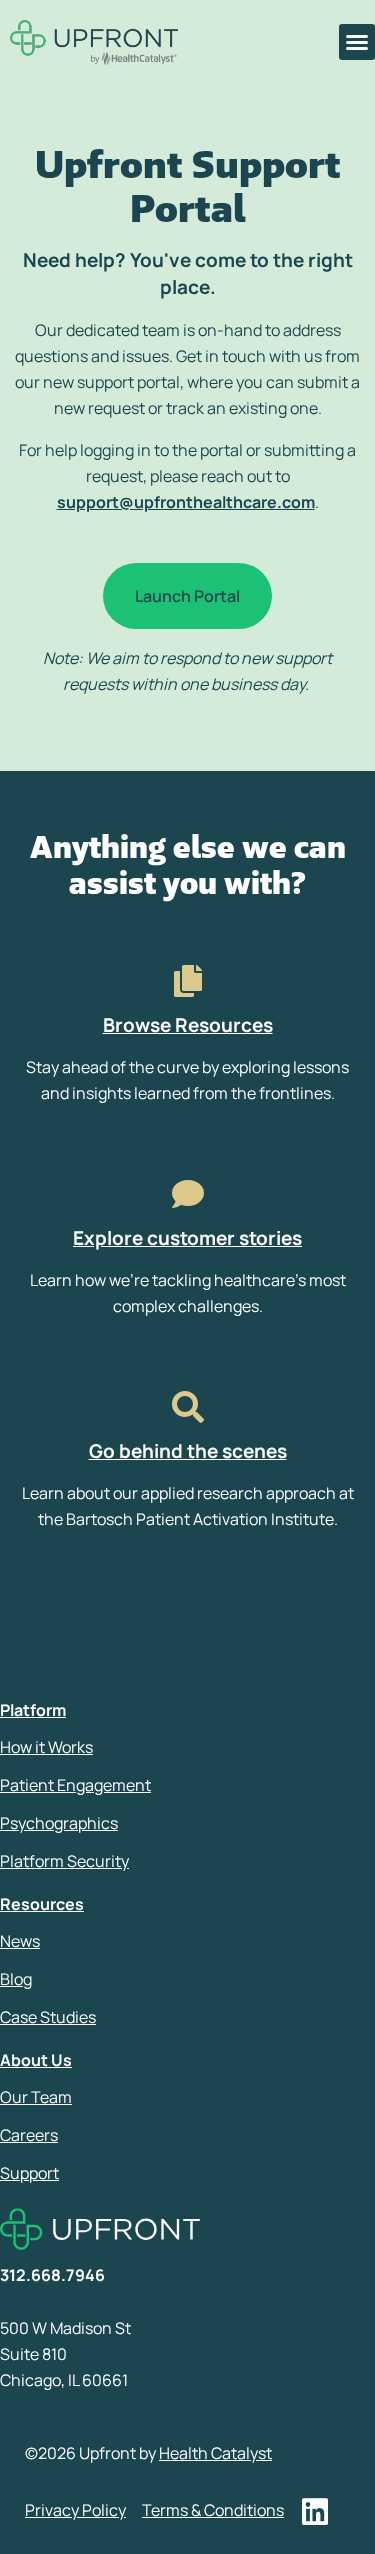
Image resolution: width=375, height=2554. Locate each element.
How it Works (46, 1747)
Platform (33, 1710)
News (20, 1941)
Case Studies (48, 2017)
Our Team (36, 2097)
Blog (16, 1979)
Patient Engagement (75, 1785)
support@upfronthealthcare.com (186, 502)
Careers (29, 2135)
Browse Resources (188, 1025)
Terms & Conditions (213, 2510)
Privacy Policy (75, 2510)
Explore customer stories (187, 1238)
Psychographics (59, 1823)
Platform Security (64, 1861)
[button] (357, 42)
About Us (36, 2060)
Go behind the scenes (188, 1451)
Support (29, 2173)
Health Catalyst (215, 2453)
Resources (42, 1904)
